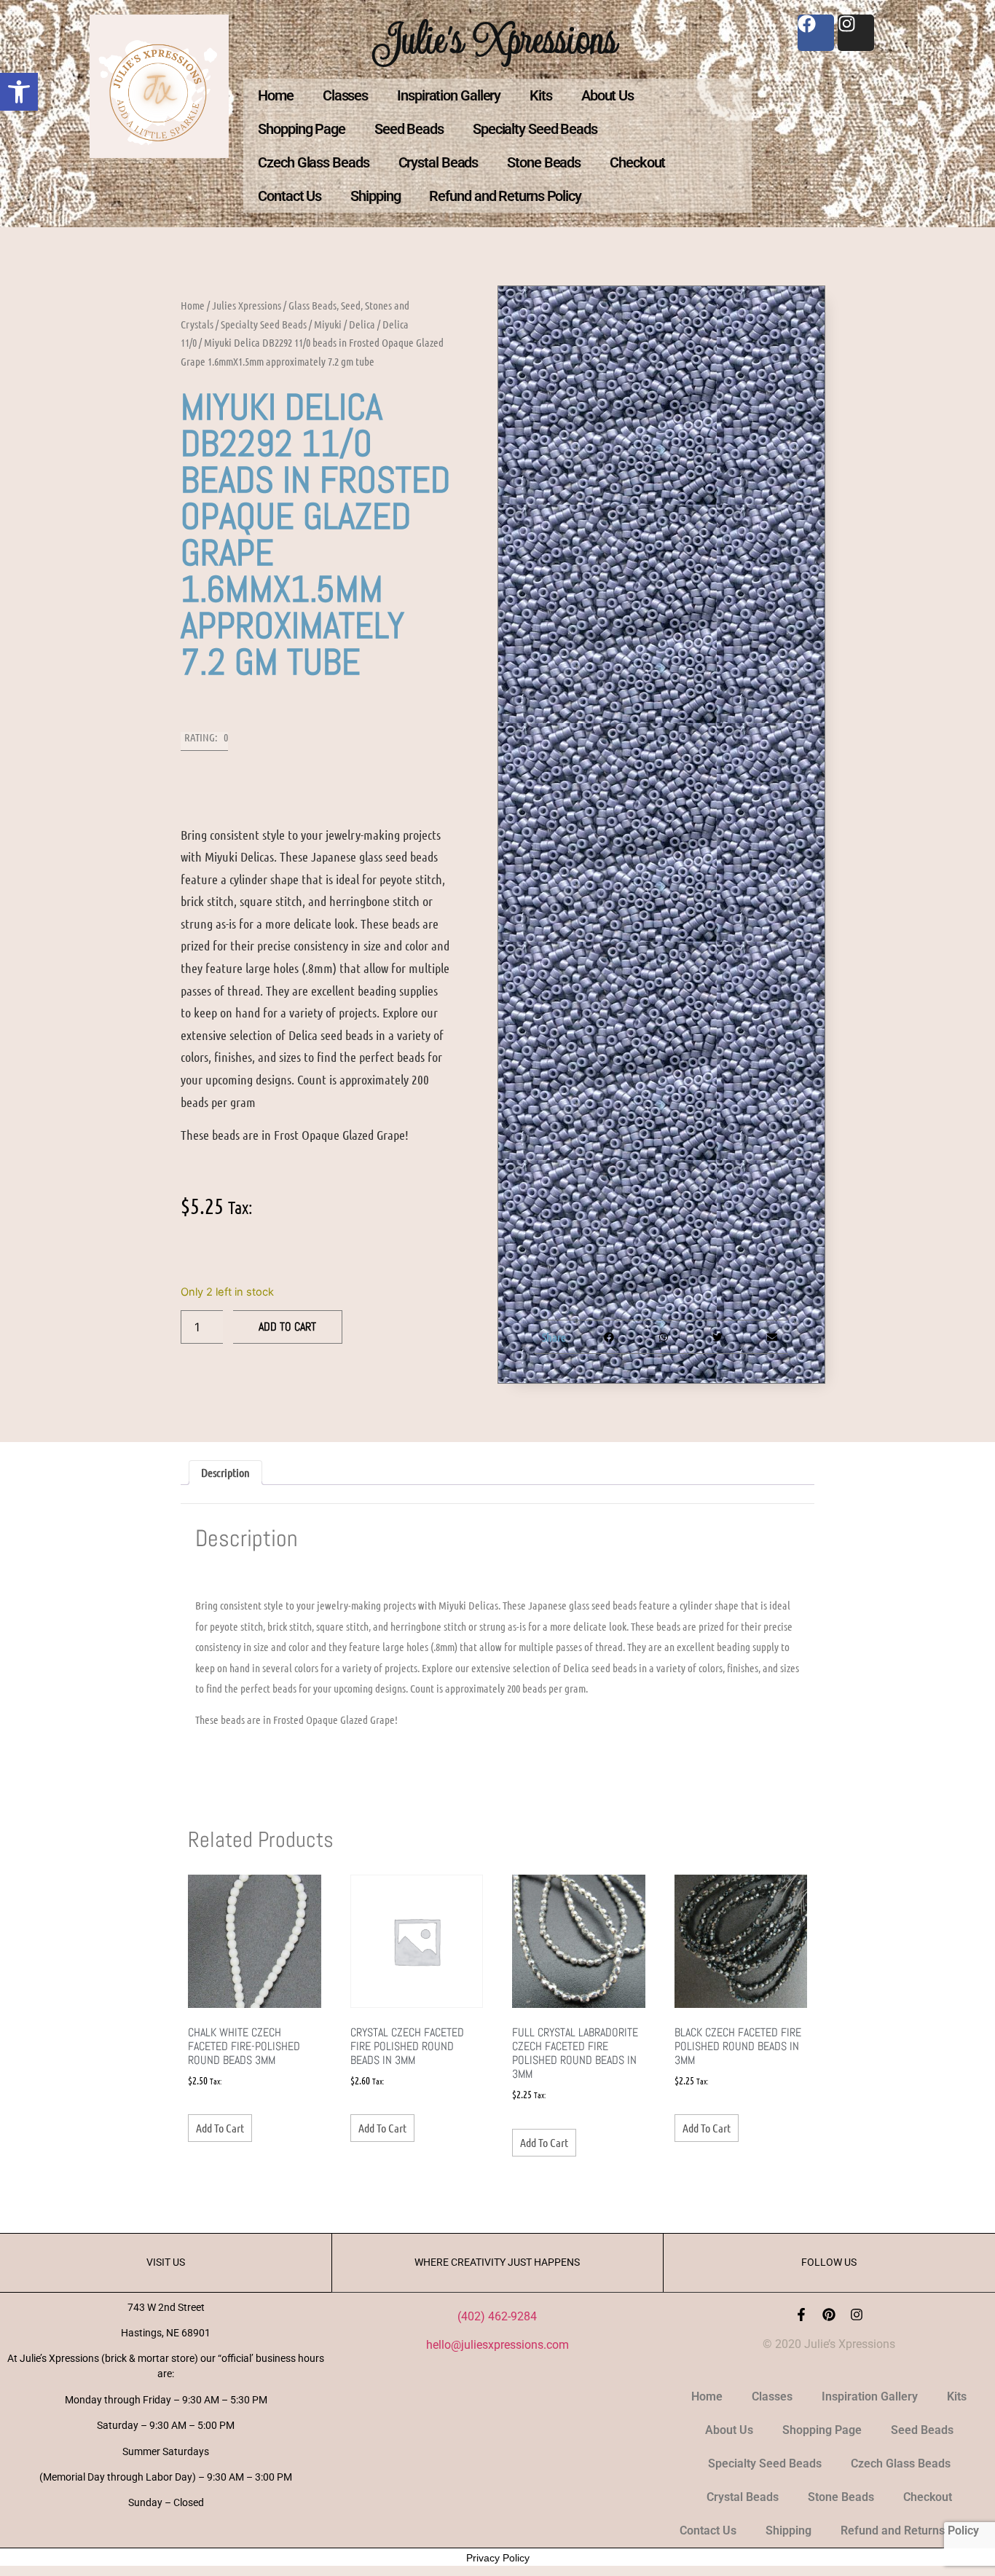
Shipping (375, 196)
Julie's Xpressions (497, 39)
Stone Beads (544, 162)
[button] (19, 92)
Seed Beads (409, 129)
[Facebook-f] (801, 2315)
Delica (362, 324)
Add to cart (287, 1327)
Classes (345, 95)
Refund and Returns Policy (505, 196)
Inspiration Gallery (449, 95)
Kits (541, 95)
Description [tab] (225, 1472)
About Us (607, 95)
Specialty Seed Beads (535, 129)
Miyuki (328, 324)
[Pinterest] (829, 2315)
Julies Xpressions (247, 305)
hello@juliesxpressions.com (497, 2345)
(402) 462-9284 (497, 2316)
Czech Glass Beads (313, 162)
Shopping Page (302, 129)
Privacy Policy (498, 2558)
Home (276, 95)
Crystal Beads (438, 162)
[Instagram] (857, 2315)
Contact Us (290, 196)
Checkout (637, 162)
